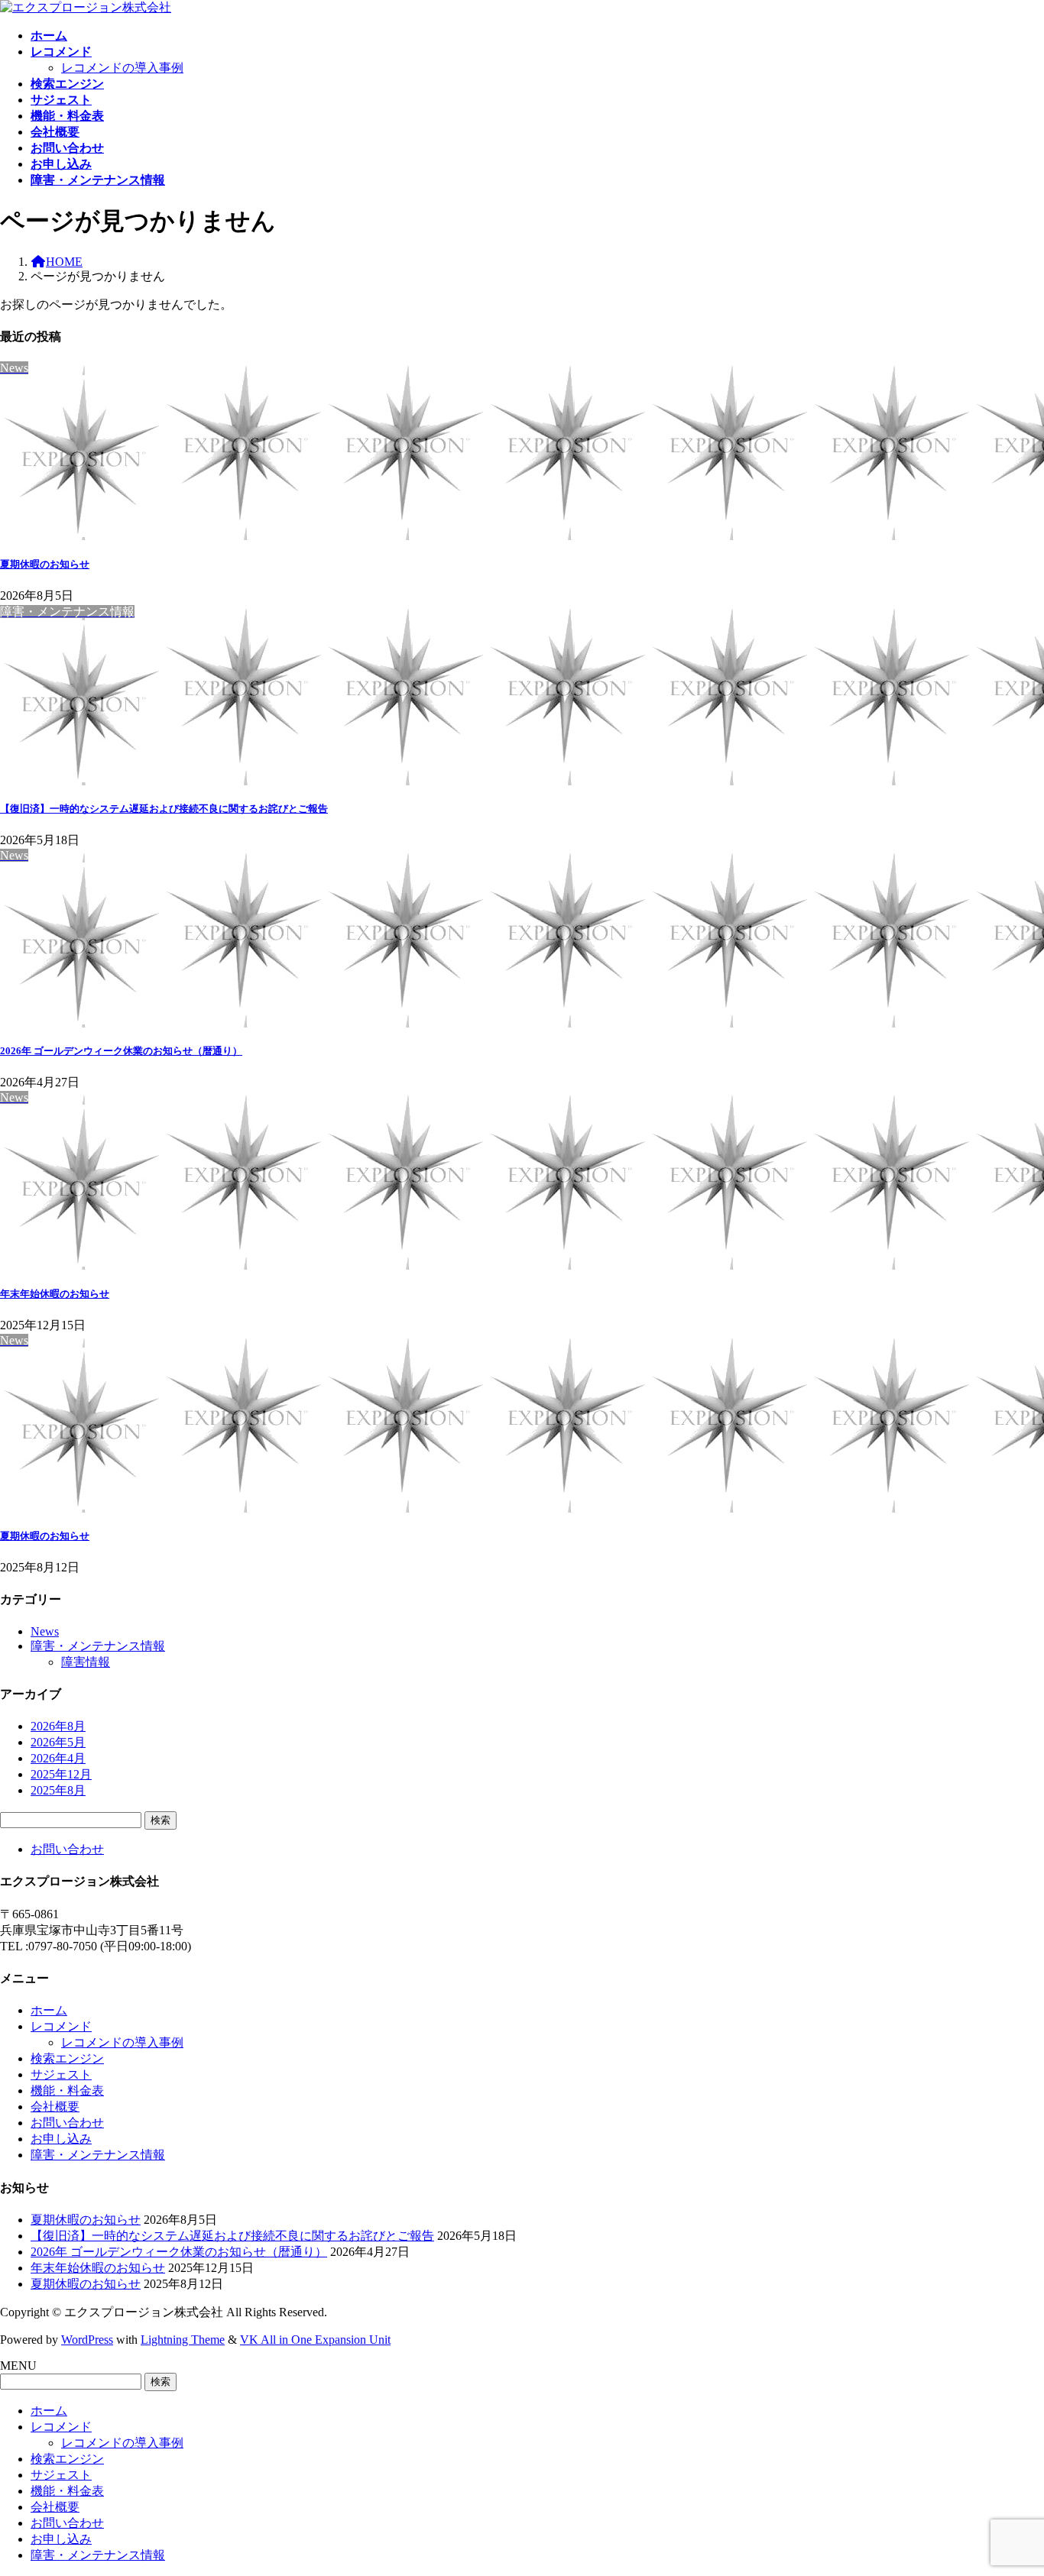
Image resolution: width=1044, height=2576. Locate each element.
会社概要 (55, 2107)
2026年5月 (58, 1742)
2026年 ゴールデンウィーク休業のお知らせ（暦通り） (121, 1051)
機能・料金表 (67, 2091)
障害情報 (86, 1662)
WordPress (87, 2340)
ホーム (49, 2010)
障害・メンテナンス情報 (98, 1646)
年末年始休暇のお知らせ (55, 1294)
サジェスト (61, 2074)
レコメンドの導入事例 (122, 68)
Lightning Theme (183, 2340)
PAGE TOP (1008, 2483)
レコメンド (61, 2026)
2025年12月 (61, 1774)
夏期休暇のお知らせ (45, 564)
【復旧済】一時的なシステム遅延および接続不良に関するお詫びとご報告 (164, 809)
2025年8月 (58, 1790)
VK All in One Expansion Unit (315, 2340)
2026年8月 (58, 1726)
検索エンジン (67, 2058)
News (45, 1631)
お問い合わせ (67, 1849)
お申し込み (61, 2139)
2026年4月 (58, 1758)
